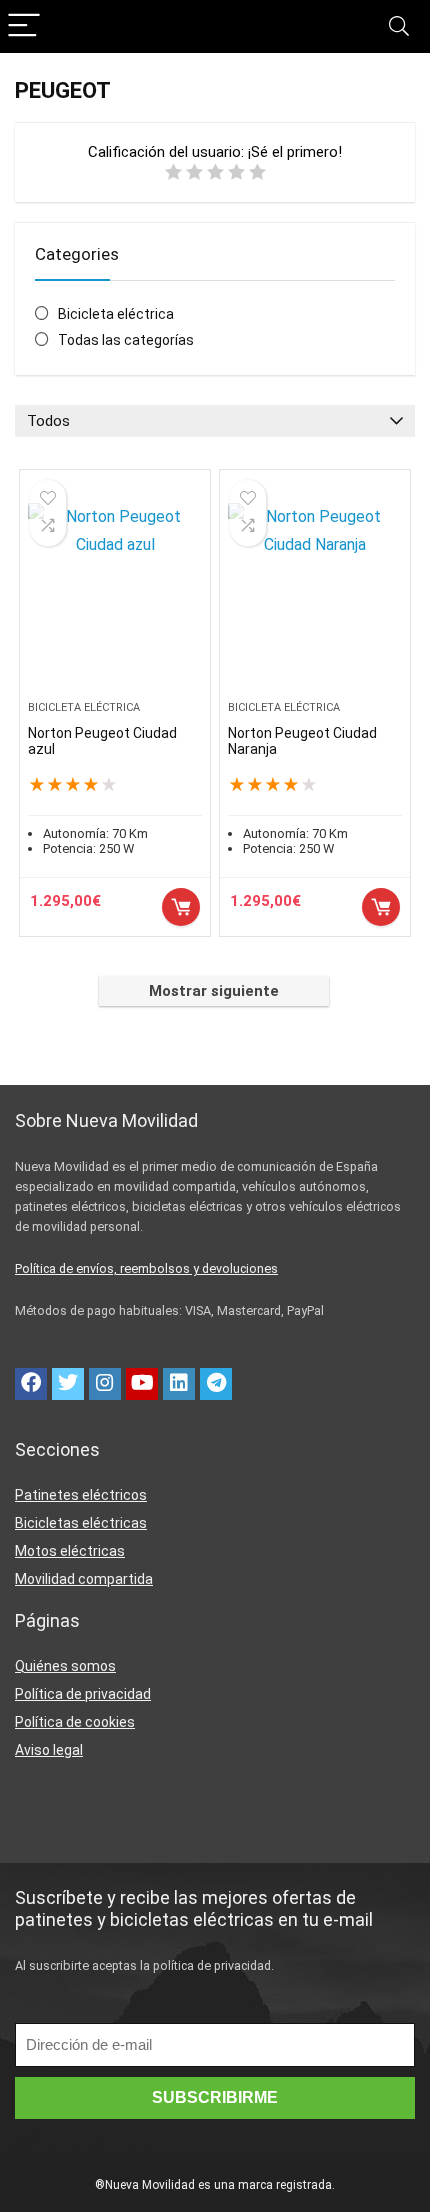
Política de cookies (75, 1722)
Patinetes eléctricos (81, 1495)
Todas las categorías (126, 340)
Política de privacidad (83, 1694)
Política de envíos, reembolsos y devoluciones (146, 1268)
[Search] (399, 26)
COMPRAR (181, 907)
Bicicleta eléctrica (116, 314)
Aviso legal (49, 1750)
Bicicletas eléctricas (81, 1523)
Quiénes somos (65, 1666)
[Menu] (24, 26)
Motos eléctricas (70, 1551)
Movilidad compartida (84, 1579)
